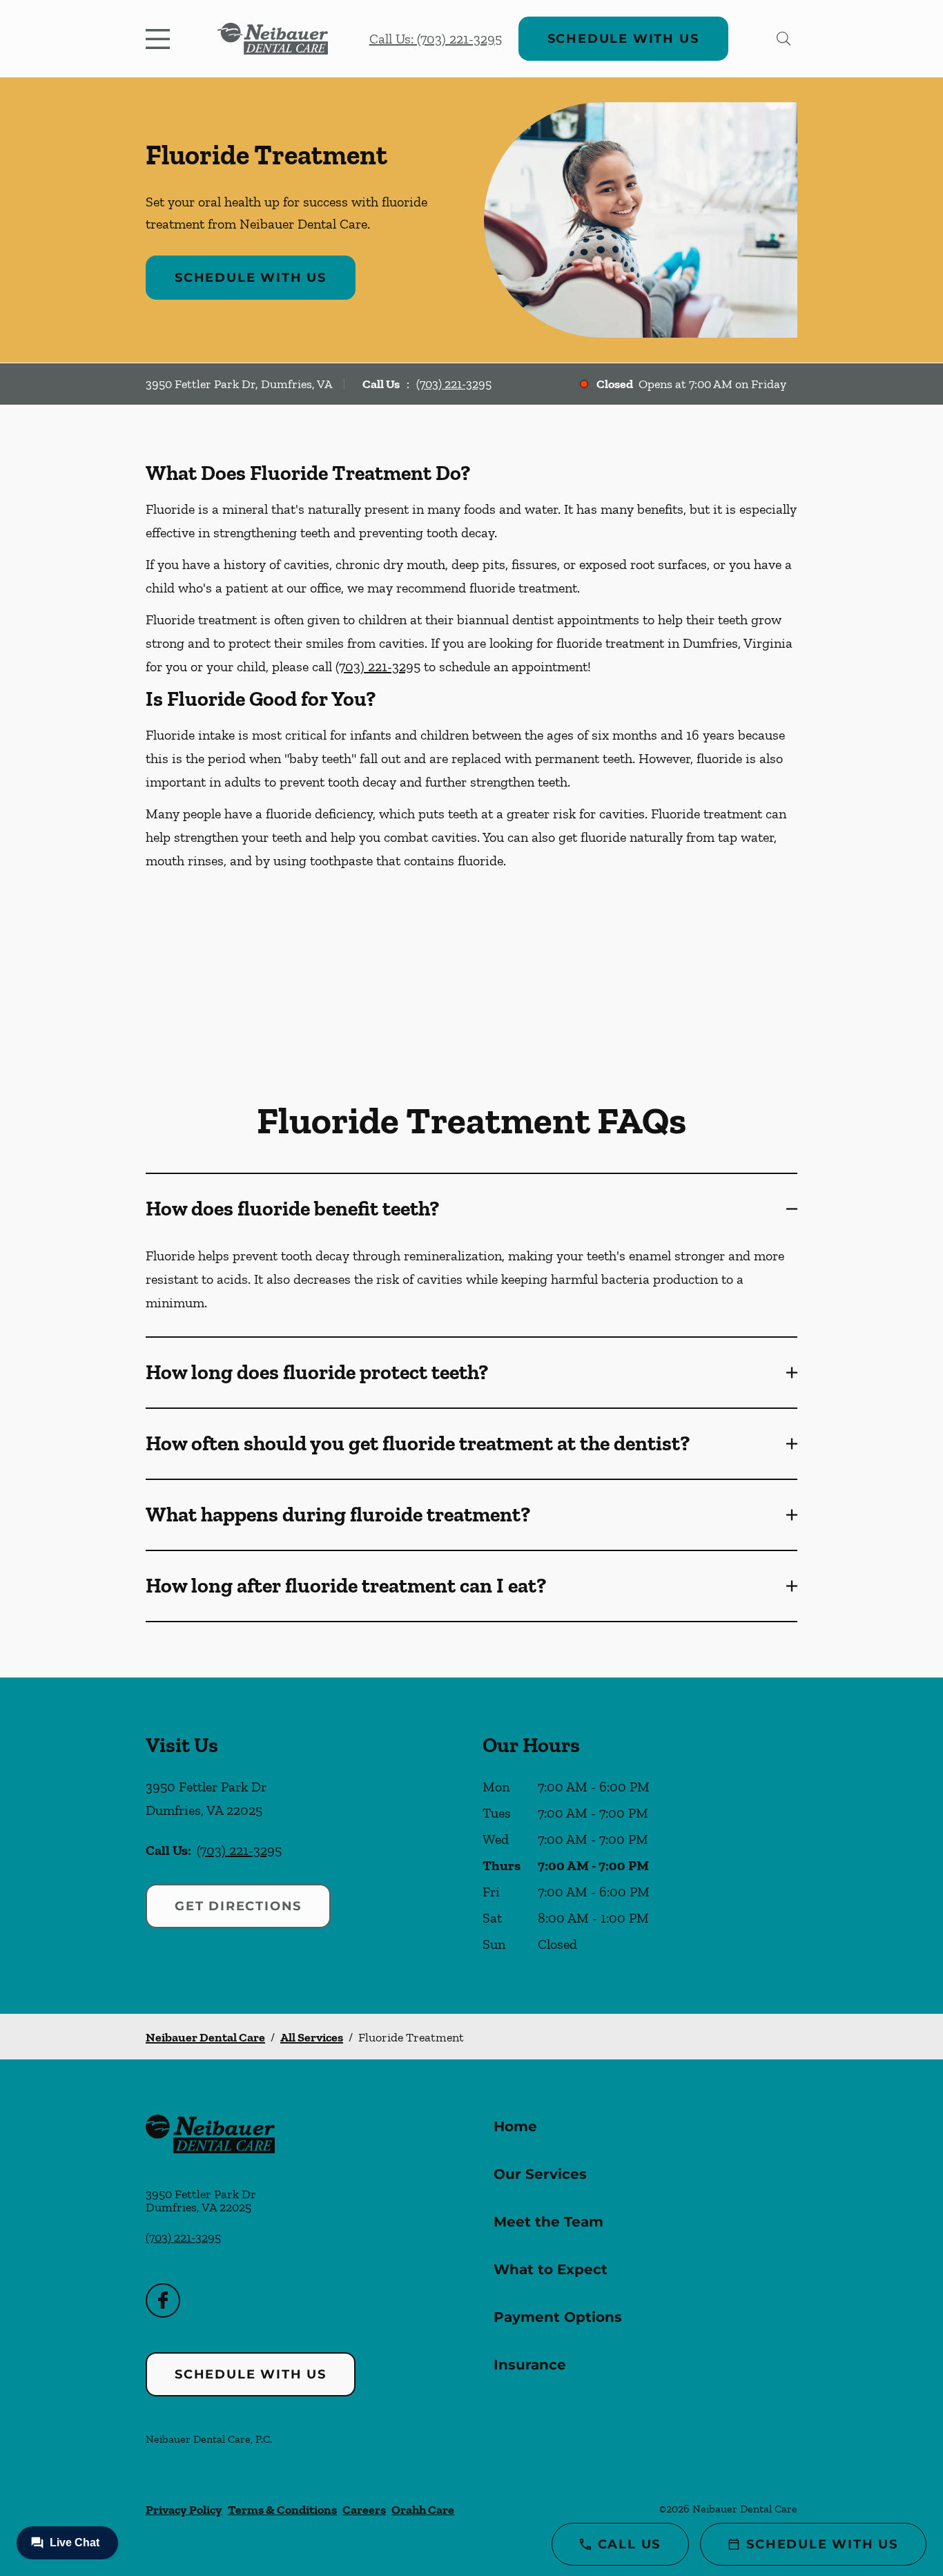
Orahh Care (423, 2510)
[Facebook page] (163, 2300)
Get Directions (238, 1906)
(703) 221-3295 (454, 384)
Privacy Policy (184, 2510)
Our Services (540, 2174)
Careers (364, 2510)
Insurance (530, 2365)
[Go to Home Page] (273, 39)
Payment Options (558, 2317)
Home (515, 2126)
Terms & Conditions (282, 2510)
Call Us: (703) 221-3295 (436, 39)
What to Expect (551, 2269)
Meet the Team (548, 2222)
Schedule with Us (623, 39)
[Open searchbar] (784, 39)
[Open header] (161, 39)
